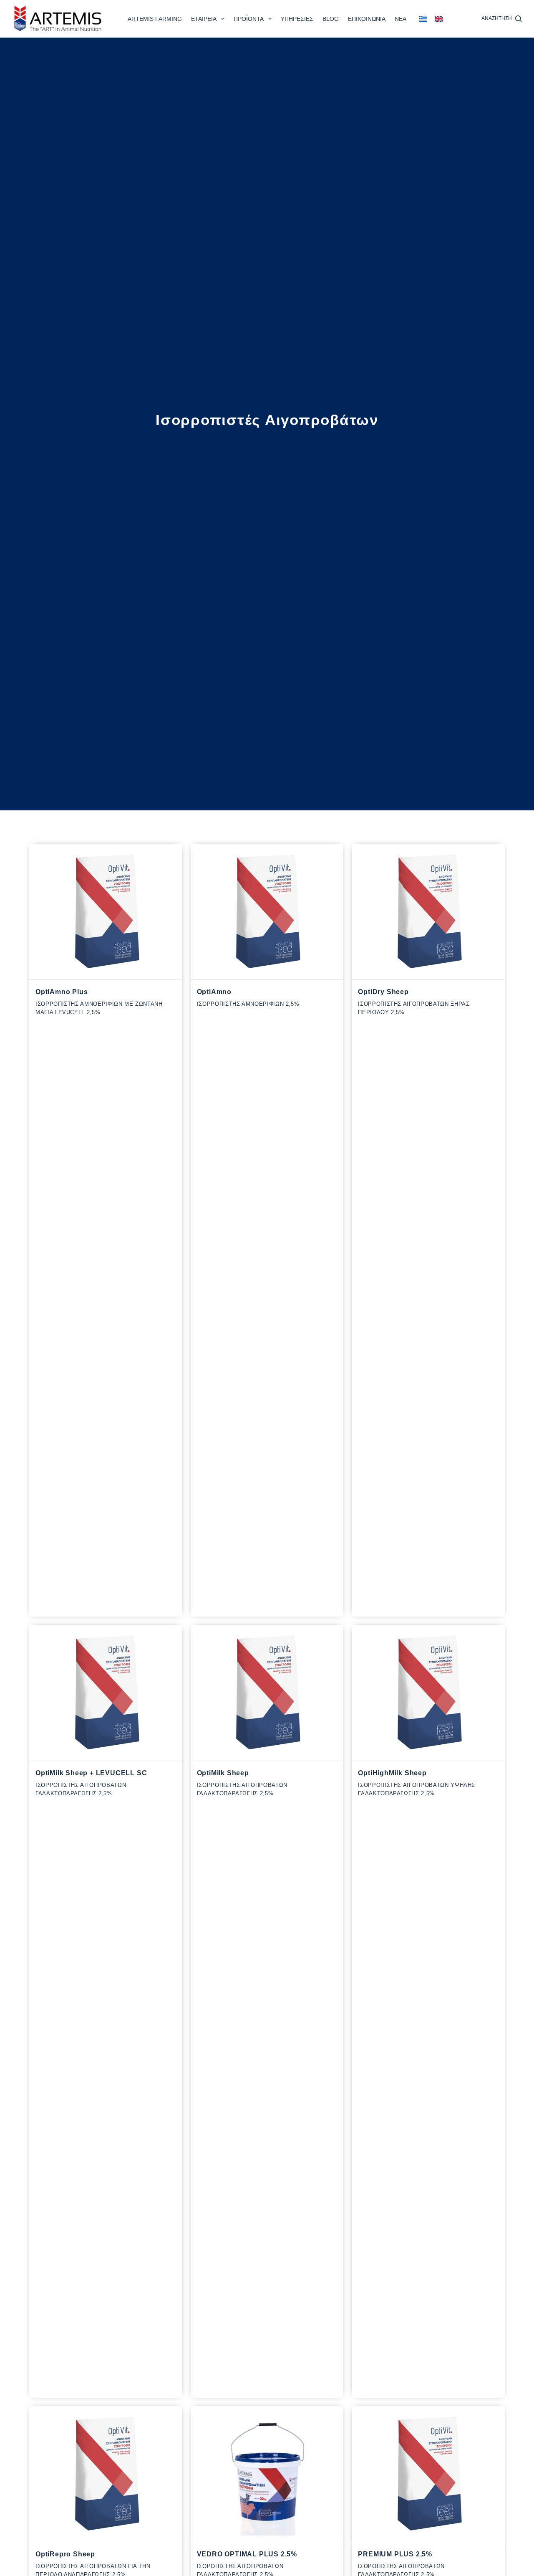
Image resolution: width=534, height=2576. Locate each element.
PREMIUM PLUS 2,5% (395, 2554)
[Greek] (423, 19)
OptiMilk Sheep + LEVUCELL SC (91, 1773)
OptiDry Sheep (383, 992)
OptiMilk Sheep (223, 1773)
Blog (331, 19)
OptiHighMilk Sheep (392, 1773)
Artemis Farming (155, 19)
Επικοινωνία (367, 19)
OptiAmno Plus (62, 992)
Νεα (400, 19)
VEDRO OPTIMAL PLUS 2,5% (247, 2554)
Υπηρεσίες (297, 19)
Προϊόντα (249, 19)
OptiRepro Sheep (65, 2554)
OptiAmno (214, 992)
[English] (439, 19)
